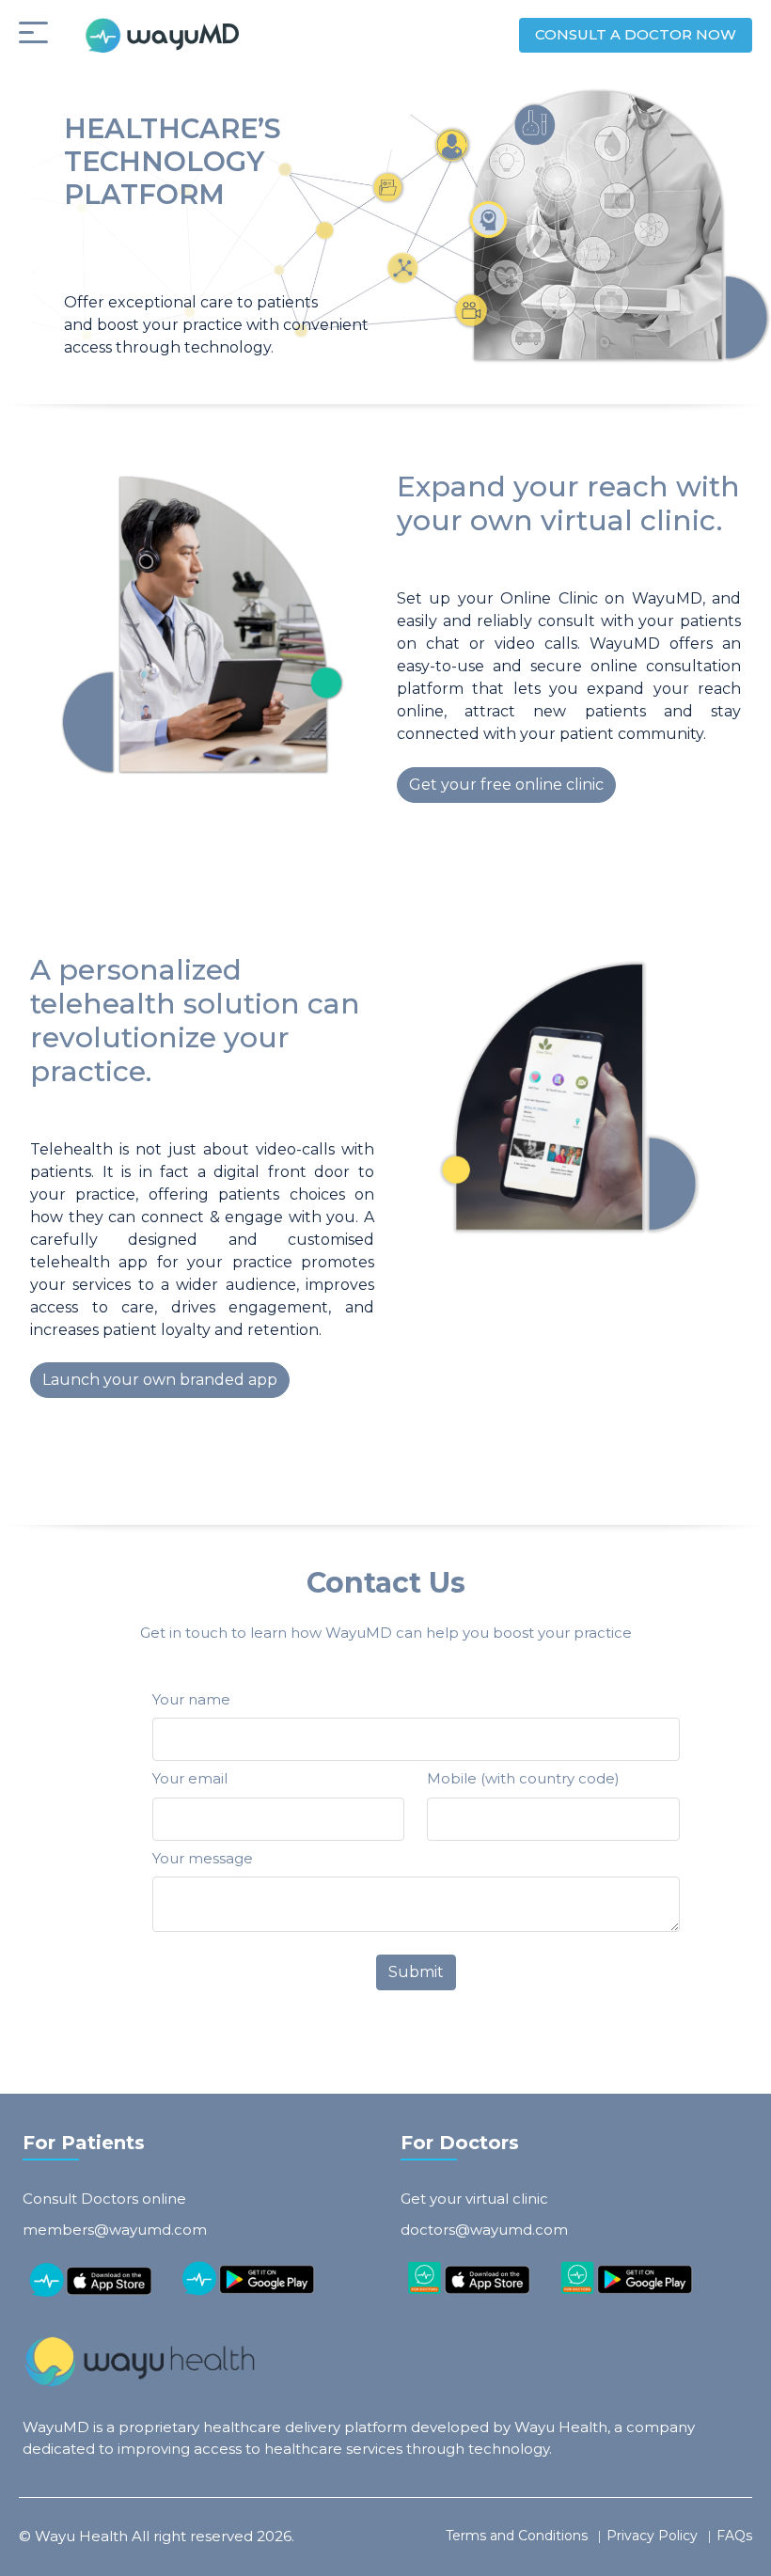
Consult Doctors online (104, 2199)
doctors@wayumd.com (484, 2230)
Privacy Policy (652, 2536)
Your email (190, 1778)
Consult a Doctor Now (636, 34)
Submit (416, 1972)
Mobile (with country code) (523, 1778)
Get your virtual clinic (474, 2199)
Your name (191, 1699)
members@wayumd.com (115, 2230)
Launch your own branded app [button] (160, 1380)
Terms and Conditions (517, 2536)
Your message (203, 1858)
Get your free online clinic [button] (506, 785)
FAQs (734, 2536)
